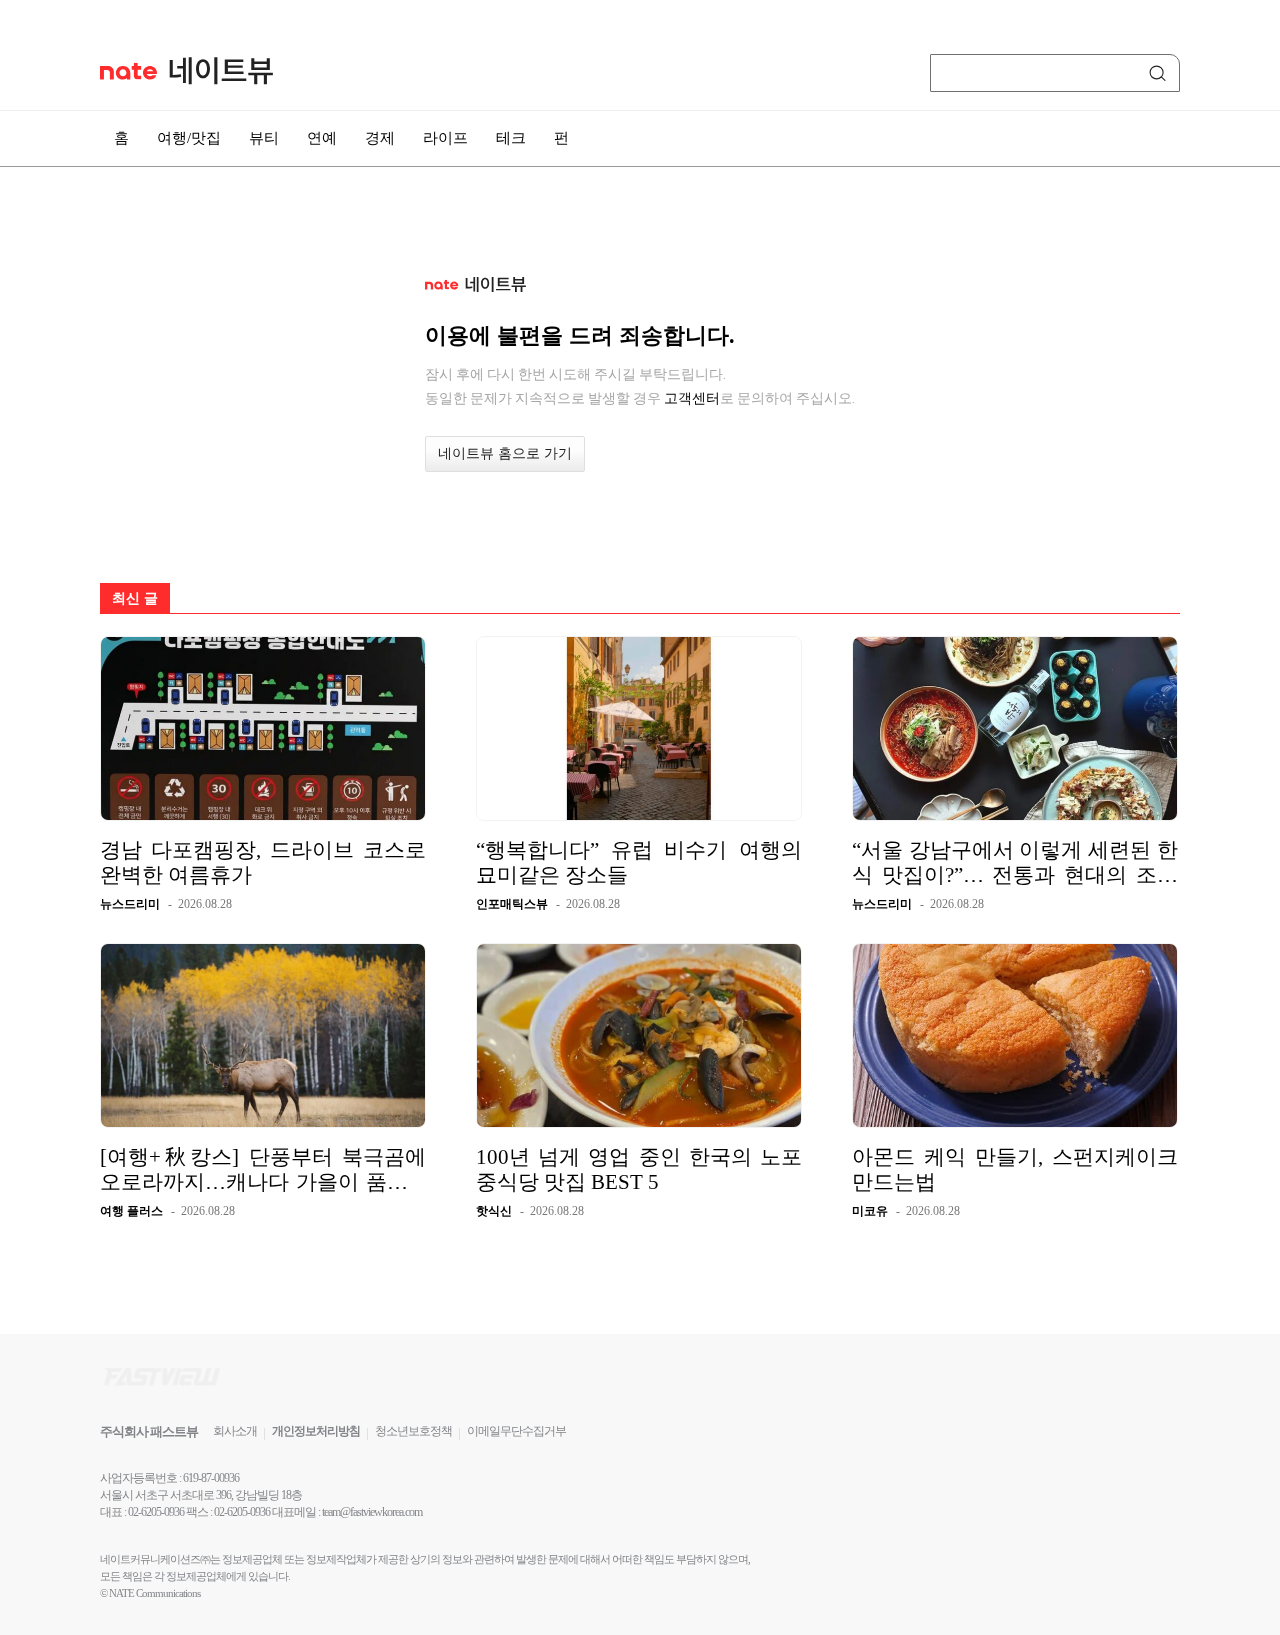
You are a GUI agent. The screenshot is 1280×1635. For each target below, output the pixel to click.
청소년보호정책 (413, 1431)
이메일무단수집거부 (516, 1431)
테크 (511, 138)
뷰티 (264, 138)
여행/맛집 (189, 138)
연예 (322, 138)
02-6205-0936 (156, 1512)
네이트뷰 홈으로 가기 (505, 453)
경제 (380, 138)
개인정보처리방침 (316, 1431)
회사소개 (235, 1431)
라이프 (445, 138)
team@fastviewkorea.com (372, 1512)
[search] (1161, 73)
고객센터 (692, 398)
